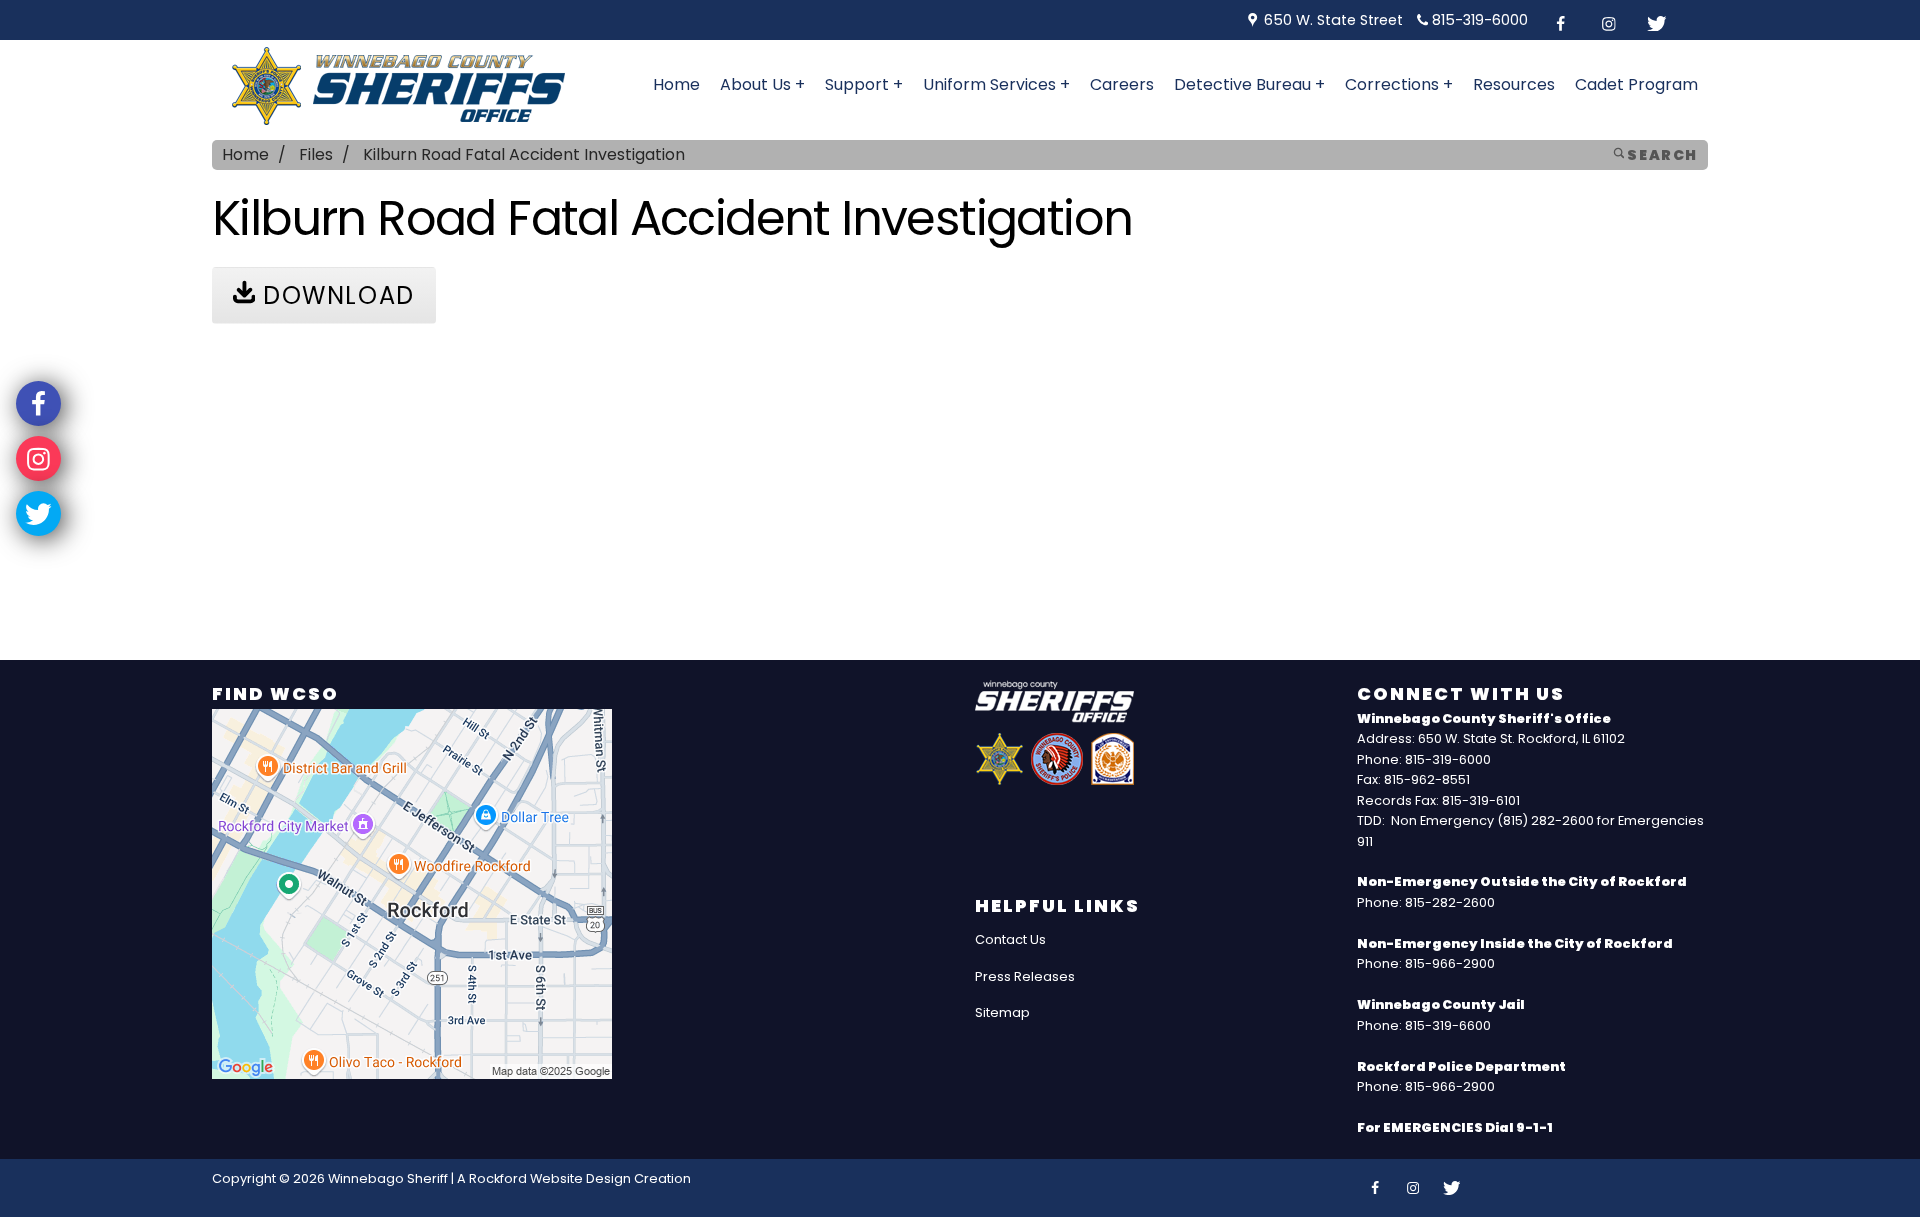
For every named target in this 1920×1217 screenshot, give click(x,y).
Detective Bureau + (1249, 84)
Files (316, 154)
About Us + (762, 84)
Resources (1514, 84)
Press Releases (1025, 976)
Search (1661, 155)
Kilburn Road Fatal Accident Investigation (524, 154)
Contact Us (1010, 939)
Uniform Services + (996, 84)
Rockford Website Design (550, 1178)
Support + (864, 84)
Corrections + (1399, 84)
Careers (1122, 84)
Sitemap (1002, 1012)
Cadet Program (1636, 84)
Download (334, 295)
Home (676, 84)
